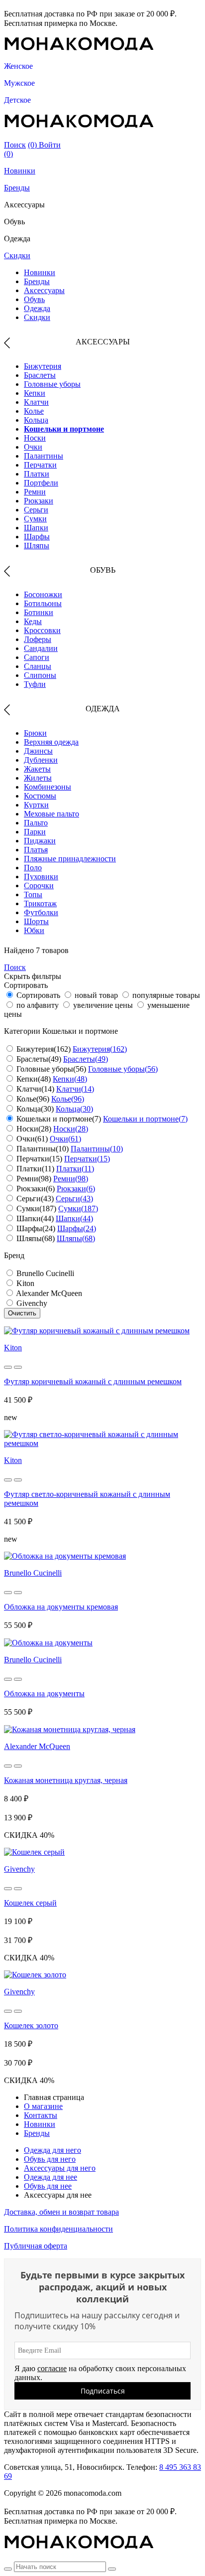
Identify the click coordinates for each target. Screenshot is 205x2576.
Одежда (37, 308)
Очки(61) (65, 1139)
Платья (36, 850)
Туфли (35, 684)
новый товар (96, 995)
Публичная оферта (36, 2246)
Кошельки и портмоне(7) (145, 1119)
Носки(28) (71, 1129)
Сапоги (37, 657)
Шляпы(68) (76, 1238)
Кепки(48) (70, 1079)
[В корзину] (8, 1367)
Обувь (34, 299)
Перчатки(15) (87, 1159)
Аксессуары (44, 290)
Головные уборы (52, 384)
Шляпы (37, 546)
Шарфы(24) (77, 1228)
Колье (34, 411)
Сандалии (41, 648)
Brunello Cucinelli (33, 1573)
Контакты (41, 2115)
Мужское (19, 83)
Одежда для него (52, 2150)
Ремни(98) (71, 1179)
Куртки (36, 805)
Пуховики (41, 877)
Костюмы (40, 796)
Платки (37, 474)
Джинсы (38, 751)
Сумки (35, 519)
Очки (33, 447)
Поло (33, 868)
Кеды (33, 621)
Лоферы (38, 639)
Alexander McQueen (37, 1746)
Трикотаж (40, 903)
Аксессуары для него (60, 2168)
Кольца (36, 420)
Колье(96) (68, 1099)
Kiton (13, 1348)
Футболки (41, 912)
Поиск (15, 145)
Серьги (36, 510)
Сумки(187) (78, 1208)
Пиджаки (40, 841)
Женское (18, 66)
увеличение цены (103, 1005)
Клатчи (36, 402)
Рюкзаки (39, 501)
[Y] (8, 2569)
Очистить (22, 1313)
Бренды (17, 188)
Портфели (41, 483)
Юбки (34, 930)
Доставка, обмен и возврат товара (61, 2212)
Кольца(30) (74, 1109)
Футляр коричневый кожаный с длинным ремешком (93, 1381)
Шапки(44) (74, 1218)
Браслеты (40, 375)
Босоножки (43, 594)
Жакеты (37, 769)
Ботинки (39, 612)
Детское (17, 100)
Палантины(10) (97, 1149)
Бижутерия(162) (100, 1049)
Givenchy (19, 1869)
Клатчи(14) (75, 1089)
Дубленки (41, 760)
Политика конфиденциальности (58, 2229)
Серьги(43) (74, 1199)
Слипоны (40, 675)
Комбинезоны (48, 787)
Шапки (36, 528)
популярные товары (166, 995)
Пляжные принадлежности (70, 859)
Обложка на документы (44, 1693)
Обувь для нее (48, 2186)
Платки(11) (75, 1169)
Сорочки (39, 885)
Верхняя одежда (51, 742)
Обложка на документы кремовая (61, 1607)
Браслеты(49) (86, 1059)
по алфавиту (38, 1005)
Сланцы (38, 666)
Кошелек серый (30, 1903)
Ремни (35, 492)
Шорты (36, 921)
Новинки (20, 171)
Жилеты (38, 778)
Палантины (44, 456)
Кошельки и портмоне (64, 429)
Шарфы (37, 537)
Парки (35, 832)
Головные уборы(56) (123, 1069)
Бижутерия (43, 366)
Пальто (36, 823)
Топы (33, 894)
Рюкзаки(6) (76, 1189)
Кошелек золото (31, 2025)
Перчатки (40, 465)
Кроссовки (42, 630)
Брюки (35, 733)
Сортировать (38, 995)
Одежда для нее (51, 2177)
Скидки (17, 255)
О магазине (43, 2106)
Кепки (35, 393)
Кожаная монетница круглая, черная (66, 1780)
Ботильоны (43, 603)
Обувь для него (50, 2159)
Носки (35, 438)
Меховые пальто (51, 814)
